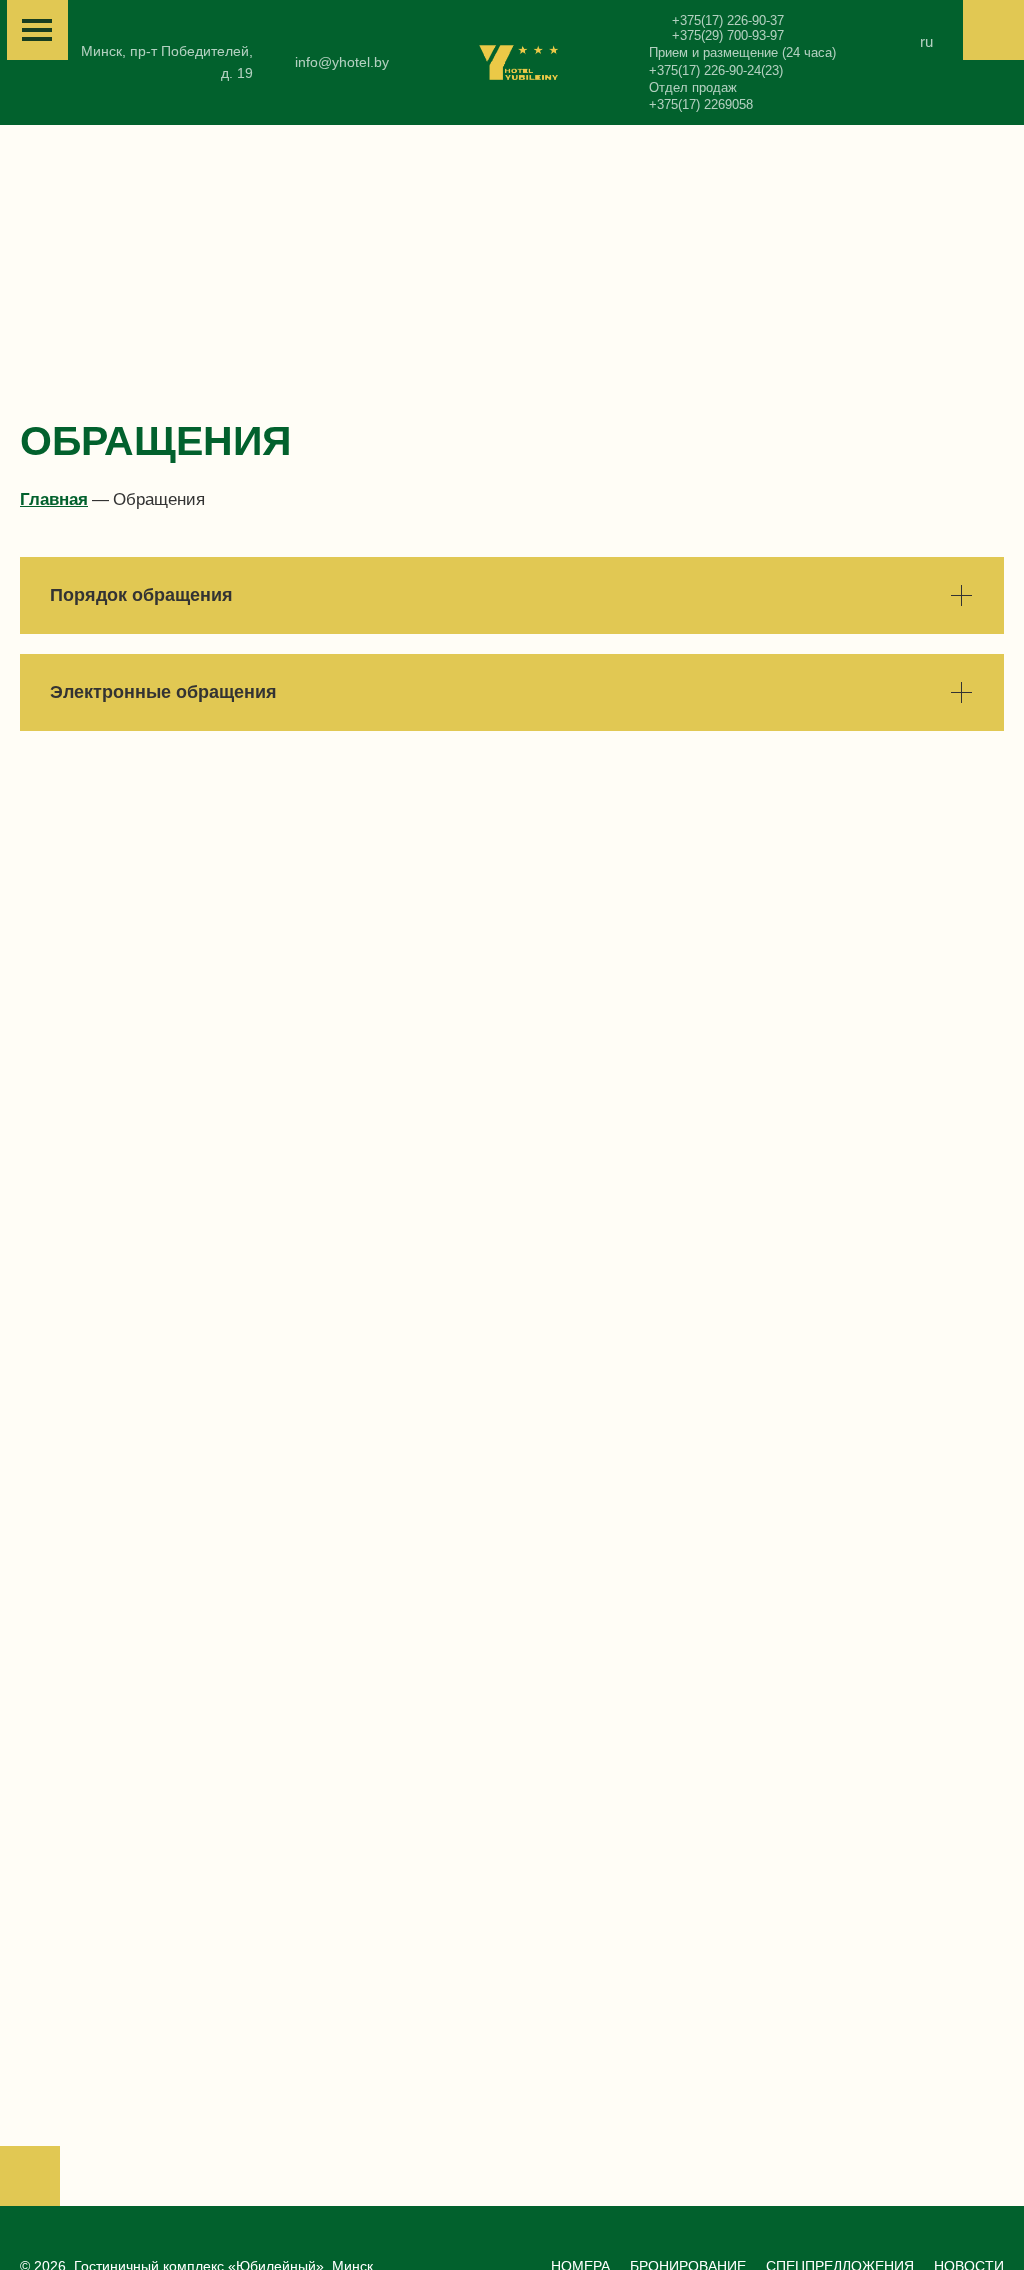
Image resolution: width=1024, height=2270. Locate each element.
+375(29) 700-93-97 (728, 35)
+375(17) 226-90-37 (728, 20)
